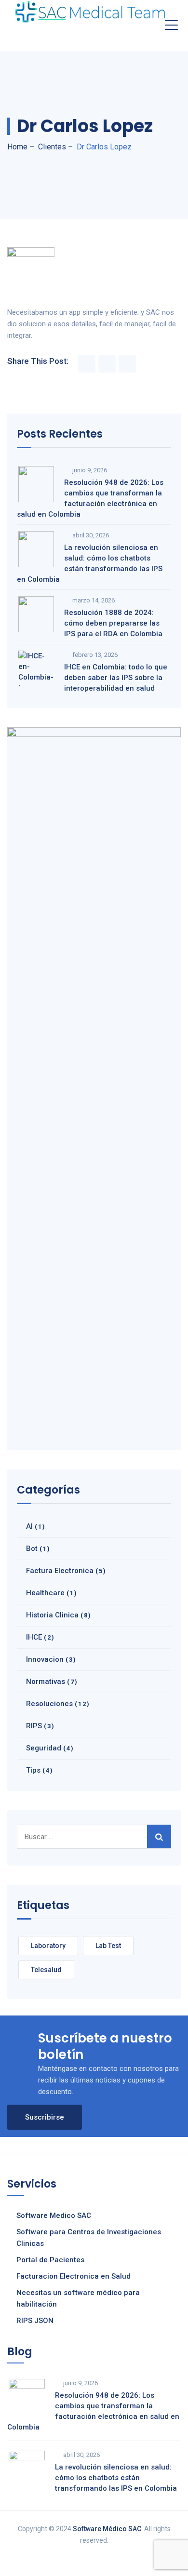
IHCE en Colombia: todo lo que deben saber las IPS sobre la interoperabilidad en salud (116, 678)
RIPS (34, 1726)
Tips (33, 1770)
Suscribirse (45, 2117)
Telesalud (46, 1970)
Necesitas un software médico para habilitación (78, 2298)
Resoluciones (49, 1704)
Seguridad (44, 1748)
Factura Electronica (60, 1571)
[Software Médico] (90, 12)
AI (29, 1526)
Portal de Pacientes (50, 2260)
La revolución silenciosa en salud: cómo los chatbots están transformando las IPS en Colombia (90, 563)
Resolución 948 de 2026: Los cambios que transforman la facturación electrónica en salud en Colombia (90, 498)
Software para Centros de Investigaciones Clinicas (89, 2238)
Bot (32, 1548)
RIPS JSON (35, 2321)
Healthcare (45, 1593)
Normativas (46, 1682)
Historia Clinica (52, 1615)
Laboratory (48, 1946)
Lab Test (108, 1946)
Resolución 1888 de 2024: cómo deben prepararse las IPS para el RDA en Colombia (113, 623)
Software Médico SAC (107, 2529)
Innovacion (45, 1659)
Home (17, 147)
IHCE (34, 1637)
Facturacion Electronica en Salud (74, 2276)
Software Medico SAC (54, 2216)
